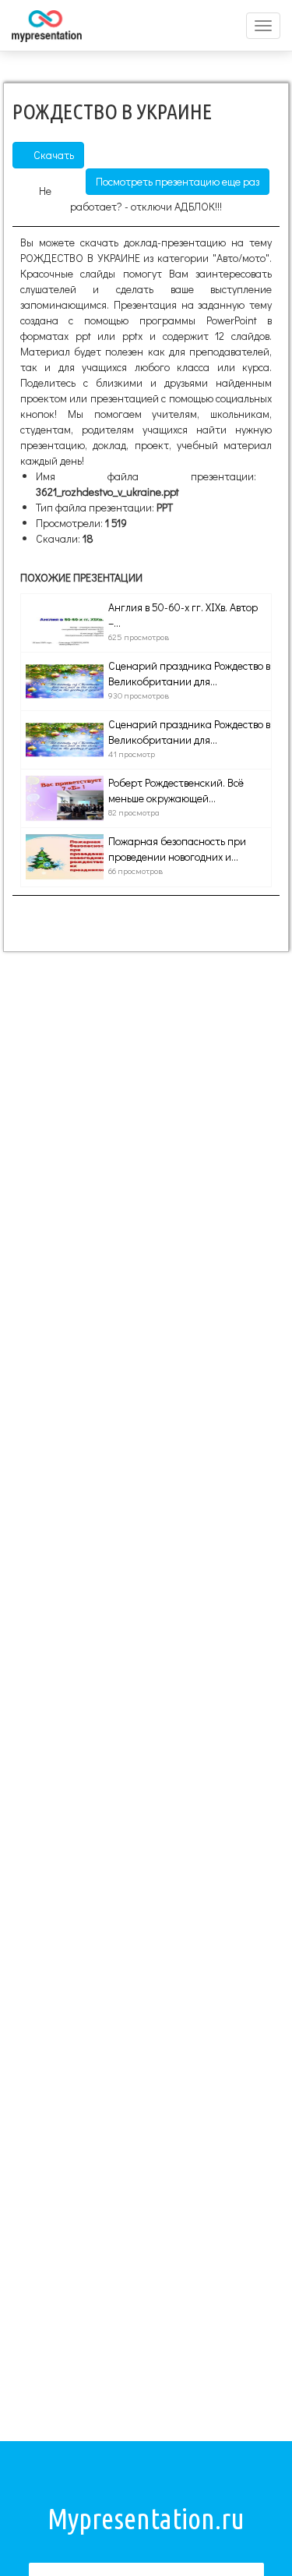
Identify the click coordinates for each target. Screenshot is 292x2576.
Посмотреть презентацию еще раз (178, 181)
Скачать (53, 155)
